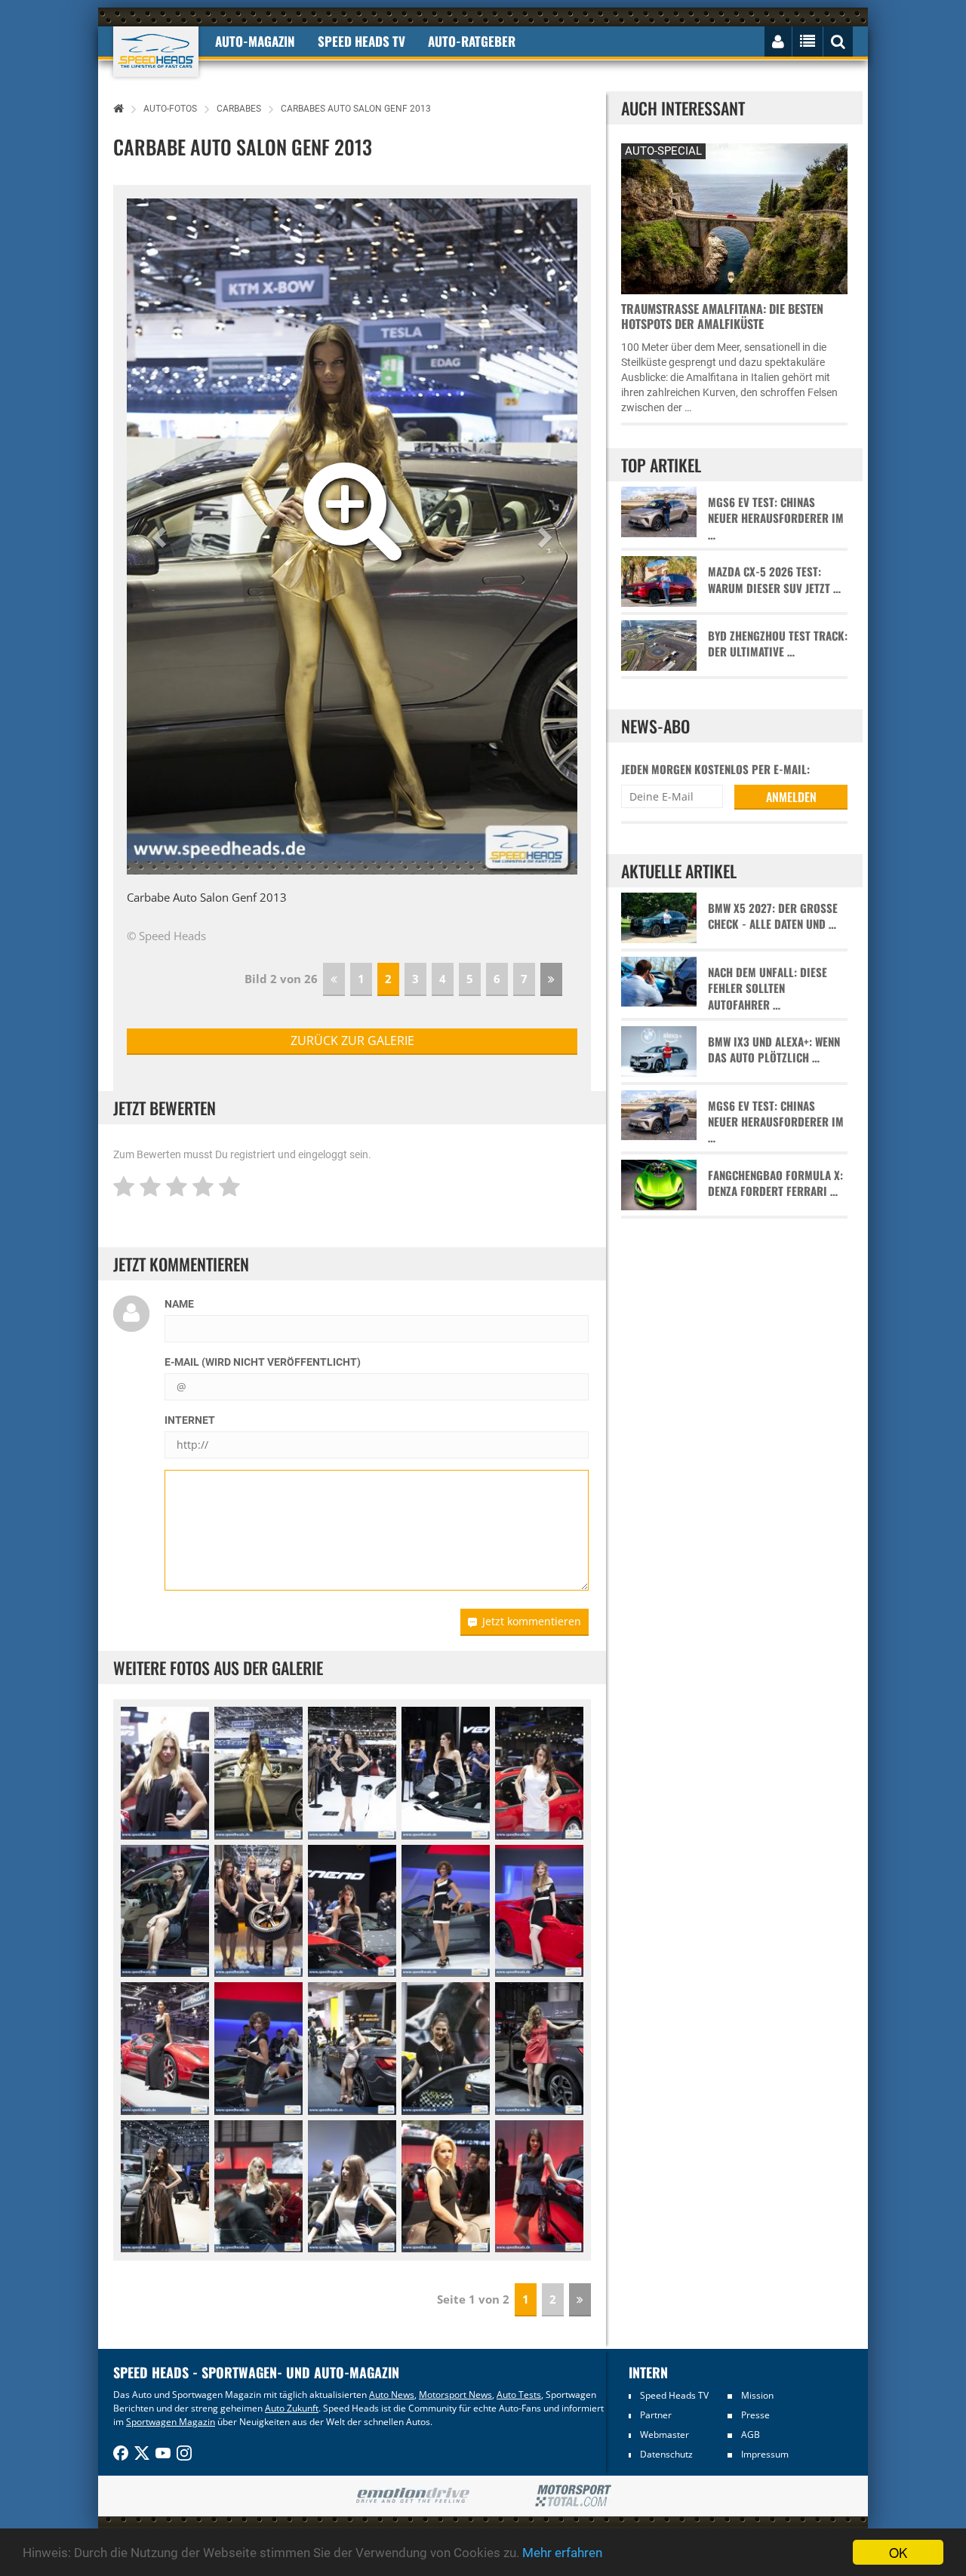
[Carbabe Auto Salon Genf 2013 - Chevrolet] (446, 1911)
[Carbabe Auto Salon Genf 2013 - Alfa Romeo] (258, 2187)
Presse (755, 2415)
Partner (656, 2415)
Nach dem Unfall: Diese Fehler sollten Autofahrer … (768, 988)
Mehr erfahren (562, 2553)
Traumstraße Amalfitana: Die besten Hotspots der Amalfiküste (722, 316)
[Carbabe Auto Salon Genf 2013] (165, 1773)
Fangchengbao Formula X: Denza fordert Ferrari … (775, 1183)
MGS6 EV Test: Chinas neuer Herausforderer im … (776, 518)
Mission (757, 2395)
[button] (161, 536)
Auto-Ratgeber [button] (472, 41)
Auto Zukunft (292, 2408)
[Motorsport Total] (573, 2496)
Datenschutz (666, 2454)
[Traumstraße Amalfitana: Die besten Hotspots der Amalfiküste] (734, 217)
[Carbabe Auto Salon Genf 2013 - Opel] (352, 2049)
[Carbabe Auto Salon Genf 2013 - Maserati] (165, 1911)
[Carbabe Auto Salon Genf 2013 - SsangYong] (539, 2049)
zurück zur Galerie (352, 1041)
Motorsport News (455, 2395)
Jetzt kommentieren (532, 1621)
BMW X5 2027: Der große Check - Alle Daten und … (773, 916)
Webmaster (665, 2435)
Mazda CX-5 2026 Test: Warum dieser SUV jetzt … (774, 579)
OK (898, 2552)
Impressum (765, 2454)
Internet (190, 1420)
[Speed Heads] (156, 52)
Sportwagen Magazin (171, 2422)
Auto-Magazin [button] (255, 41)
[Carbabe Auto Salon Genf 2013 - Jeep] (165, 2187)
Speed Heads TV (674, 2395)
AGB (751, 2435)
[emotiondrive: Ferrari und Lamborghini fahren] (412, 2496)
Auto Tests (519, 2395)
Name (179, 1304)
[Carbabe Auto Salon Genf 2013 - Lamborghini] (352, 1773)
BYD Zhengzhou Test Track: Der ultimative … (778, 644)
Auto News (392, 2395)
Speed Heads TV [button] (361, 41)
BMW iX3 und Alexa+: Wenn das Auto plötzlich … (774, 1050)
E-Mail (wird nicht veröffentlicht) (263, 1362)
